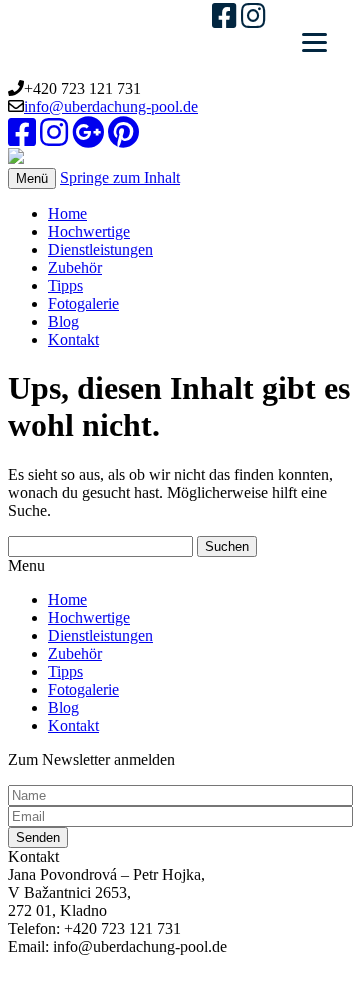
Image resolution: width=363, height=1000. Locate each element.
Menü (32, 178)
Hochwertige (89, 231)
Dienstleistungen (100, 249)
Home (67, 213)
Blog (63, 321)
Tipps (65, 285)
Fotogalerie (83, 303)
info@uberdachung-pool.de (111, 106)
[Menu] (314, 42)
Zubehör (75, 267)
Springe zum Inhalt (120, 177)
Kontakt (73, 339)
